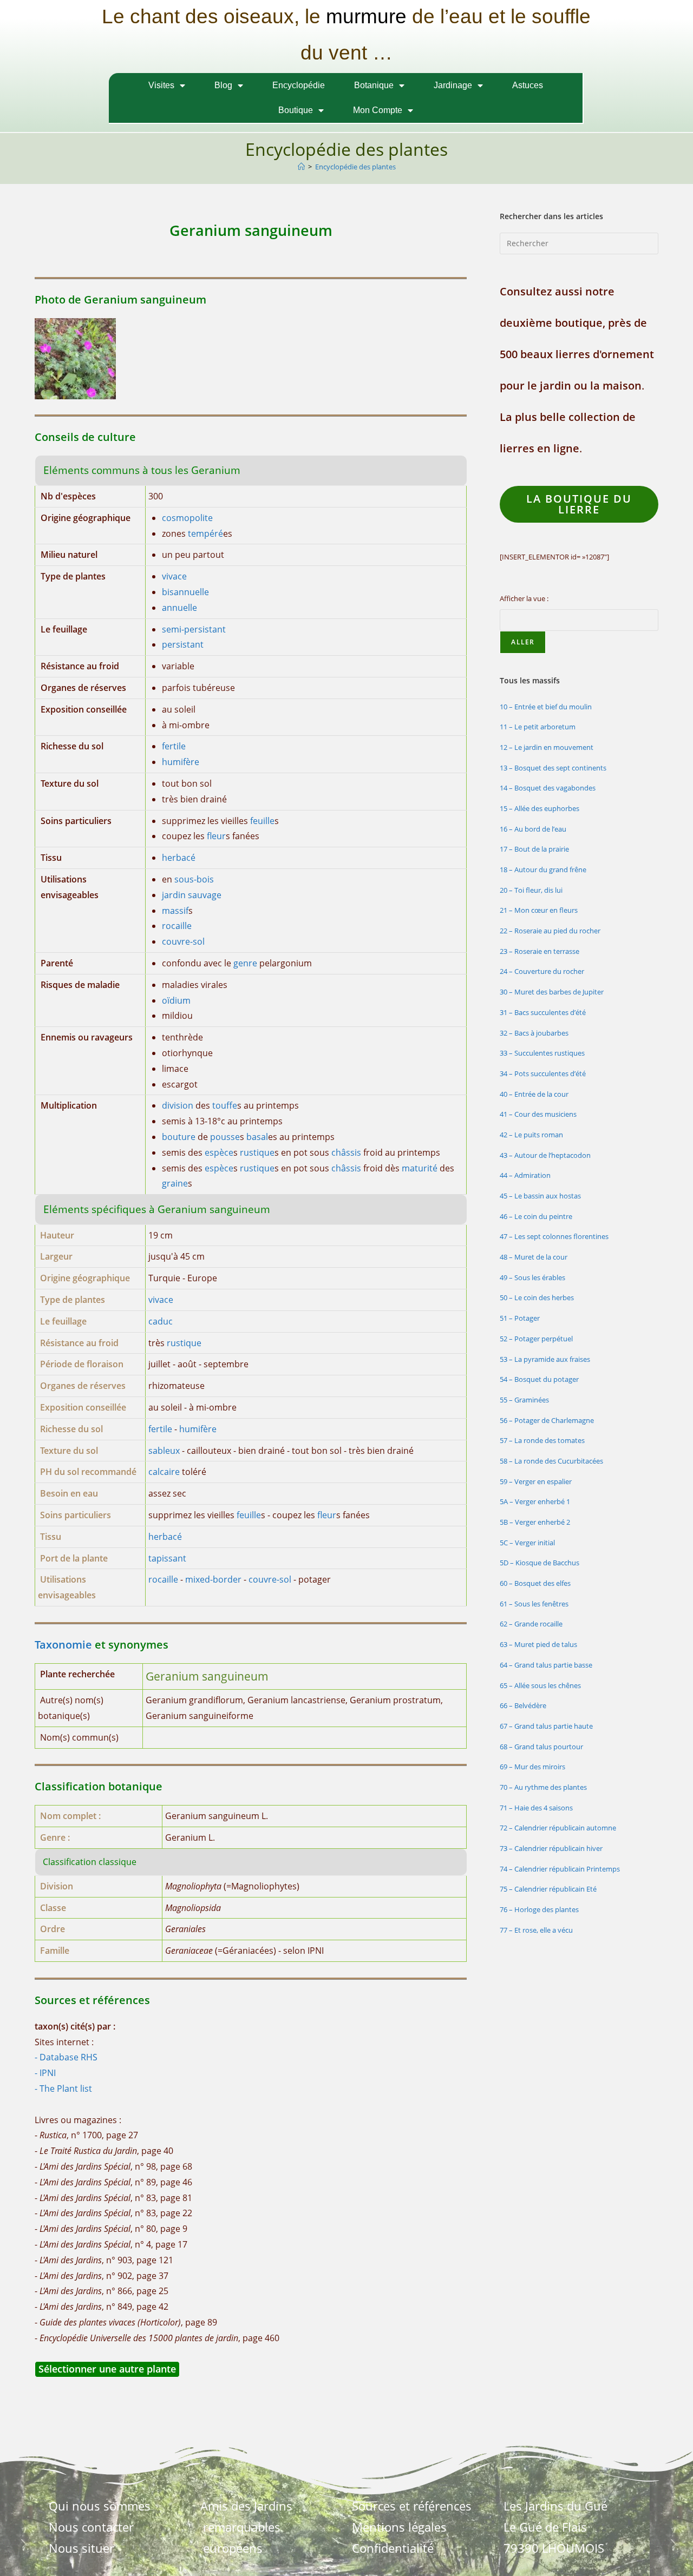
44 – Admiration (525, 1175)
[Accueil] (301, 167)
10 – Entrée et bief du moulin (546, 707)
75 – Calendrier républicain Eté (548, 1889)
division (178, 1105)
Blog (223, 85)
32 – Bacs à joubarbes (534, 1033)
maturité (420, 1168)
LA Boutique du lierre (579, 504)
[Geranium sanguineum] (75, 358)
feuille (262, 821)
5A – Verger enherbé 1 (535, 1501)
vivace (174, 576)
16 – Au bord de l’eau (533, 829)
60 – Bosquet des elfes (535, 1583)
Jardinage (453, 85)
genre (245, 963)
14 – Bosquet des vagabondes (548, 788)
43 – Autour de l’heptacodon (545, 1155)
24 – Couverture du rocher (542, 971)
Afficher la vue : (524, 598)
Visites (161, 85)
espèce (219, 1152)
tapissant (167, 1558)
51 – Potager (520, 1318)
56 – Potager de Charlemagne (547, 1420)
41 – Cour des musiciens (538, 1114)
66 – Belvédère (523, 1705)
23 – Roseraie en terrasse (540, 951)
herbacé (179, 858)
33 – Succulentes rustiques (542, 1053)
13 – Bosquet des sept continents (553, 768)
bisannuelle (185, 592)
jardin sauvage (192, 895)
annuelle (179, 608)
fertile (174, 746)
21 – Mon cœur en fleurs (539, 910)
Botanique (374, 85)
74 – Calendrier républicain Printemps (560, 1869)
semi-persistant (194, 629)
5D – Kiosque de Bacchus (540, 1563)
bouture (179, 1137)
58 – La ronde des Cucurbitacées (551, 1461)
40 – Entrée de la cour (534, 1094)
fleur (216, 836)
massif (175, 911)
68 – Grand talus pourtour (541, 1747)
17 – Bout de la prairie (534, 849)
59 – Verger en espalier (536, 1481)
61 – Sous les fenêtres (534, 1604)
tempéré (205, 533)
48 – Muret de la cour (534, 1257)
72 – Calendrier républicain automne (558, 1828)
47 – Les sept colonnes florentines (554, 1236)
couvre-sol (183, 941)
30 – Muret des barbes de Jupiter (552, 992)
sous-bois (194, 879)
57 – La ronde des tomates (542, 1440)
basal (257, 1137)
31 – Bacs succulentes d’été (543, 1012)
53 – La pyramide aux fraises (545, 1359)
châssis (346, 1152)
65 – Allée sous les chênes (540, 1685)
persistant (183, 644)
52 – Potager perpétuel (536, 1339)
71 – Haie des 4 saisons (536, 1808)
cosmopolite (187, 518)
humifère (181, 762)
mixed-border (213, 1579)
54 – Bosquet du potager (539, 1379)
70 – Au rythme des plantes (543, 1787)
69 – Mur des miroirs (532, 1767)
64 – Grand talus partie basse (546, 1665)
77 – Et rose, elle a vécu (536, 1930)
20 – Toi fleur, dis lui (531, 890)
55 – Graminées (524, 1400)
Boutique (296, 110)
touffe (225, 1105)
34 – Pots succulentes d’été (543, 1073)
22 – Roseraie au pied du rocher (550, 931)
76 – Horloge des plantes (539, 1909)
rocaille (177, 926)
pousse (225, 1137)
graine (175, 1183)
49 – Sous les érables (532, 1277)
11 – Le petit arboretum (538, 727)
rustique (257, 1152)
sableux (164, 1451)
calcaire (164, 1472)
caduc (161, 1321)
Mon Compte (378, 110)
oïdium (176, 1000)
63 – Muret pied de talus (538, 1644)
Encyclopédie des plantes (355, 167)
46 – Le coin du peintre (536, 1216)
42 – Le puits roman (531, 1135)
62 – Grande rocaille (531, 1624)
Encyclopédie (299, 85)
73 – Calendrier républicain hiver (551, 1848)
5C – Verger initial (527, 1543)
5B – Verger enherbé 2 (535, 1522)
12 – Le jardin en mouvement (547, 747)
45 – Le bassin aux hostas (540, 1196)
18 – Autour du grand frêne (543, 869)
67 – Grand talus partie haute (546, 1726)
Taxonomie (63, 1645)
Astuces (528, 85)
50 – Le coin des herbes (537, 1297)
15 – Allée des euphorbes (540, 808)
